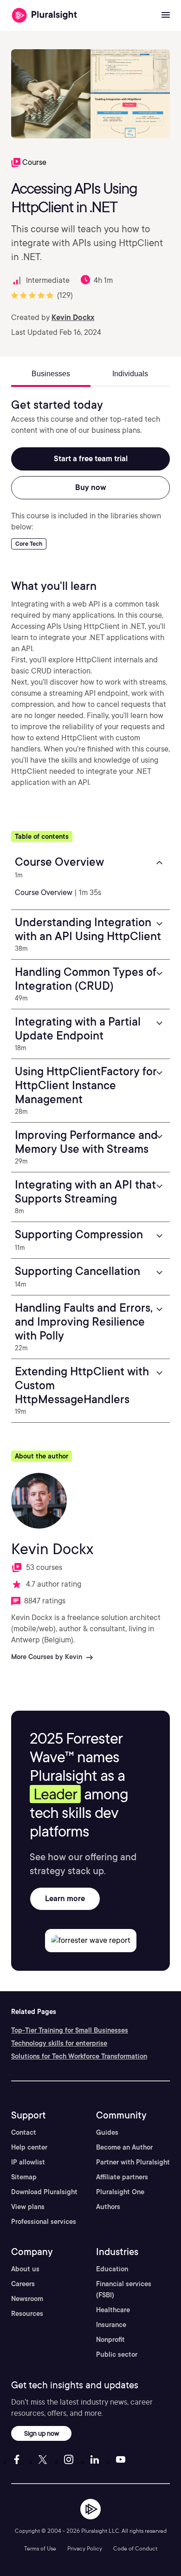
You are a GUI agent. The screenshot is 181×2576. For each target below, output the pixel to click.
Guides (107, 2132)
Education (112, 2269)
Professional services (44, 2222)
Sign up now (42, 2433)
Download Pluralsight (44, 2192)
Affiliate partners (122, 2177)
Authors (108, 2207)
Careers (23, 2284)
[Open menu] (166, 15)
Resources (27, 2314)
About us (25, 2269)
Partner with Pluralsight (133, 2162)
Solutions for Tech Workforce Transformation (79, 2056)
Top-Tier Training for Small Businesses (70, 2030)
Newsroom (27, 2299)
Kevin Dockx (73, 317)
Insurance (111, 2325)
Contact (24, 2132)
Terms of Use (40, 2548)
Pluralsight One (120, 2192)
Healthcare (113, 2310)
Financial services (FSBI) (124, 2289)
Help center (29, 2147)
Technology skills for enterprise (59, 2043)
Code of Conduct (135, 2548)
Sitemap (24, 2177)
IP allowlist (28, 2162)
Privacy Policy (85, 2548)
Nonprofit (110, 2340)
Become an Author (124, 2147)
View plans (28, 2207)
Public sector (117, 2354)
